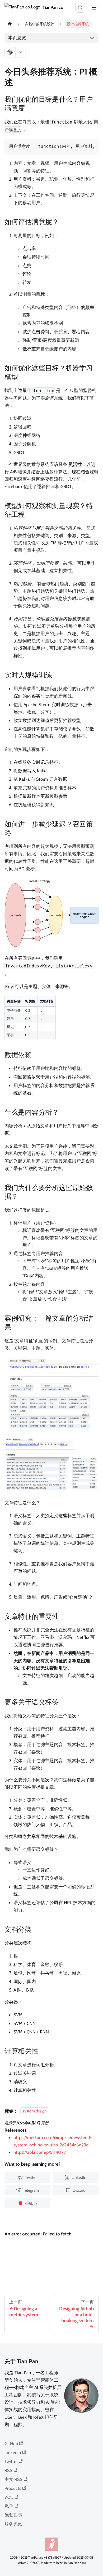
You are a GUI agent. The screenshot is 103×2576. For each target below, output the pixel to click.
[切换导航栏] (94, 8)
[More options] (20, 52)
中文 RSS (13, 2479)
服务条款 (13, 2524)
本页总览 (17, 38)
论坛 (9, 2497)
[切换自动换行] (81, 146)
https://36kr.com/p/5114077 (40, 2152)
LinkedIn (13, 2452)
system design (35, 2111)
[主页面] (10, 24)
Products (13, 2488)
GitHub (11, 2444)
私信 (9, 2506)
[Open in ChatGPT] (10, 52)
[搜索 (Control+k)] (80, 8)
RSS (8, 2470)
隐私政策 (13, 2515)
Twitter (11, 2461)
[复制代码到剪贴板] (92, 146)
